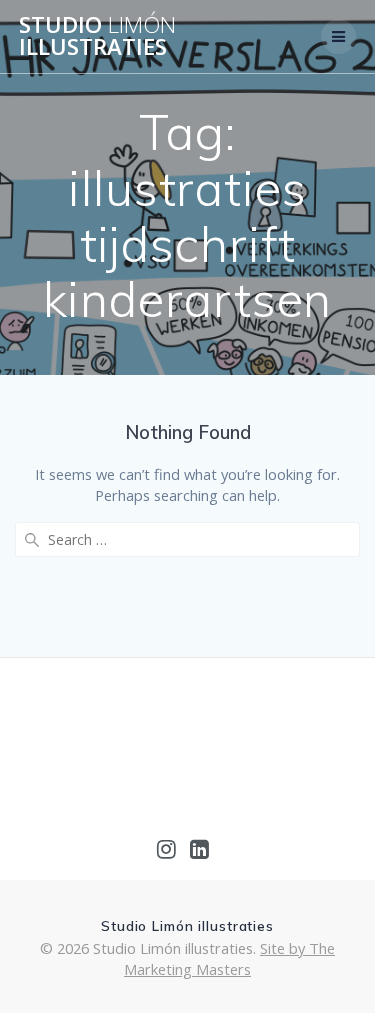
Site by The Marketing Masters (229, 958)
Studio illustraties (97, 36)
